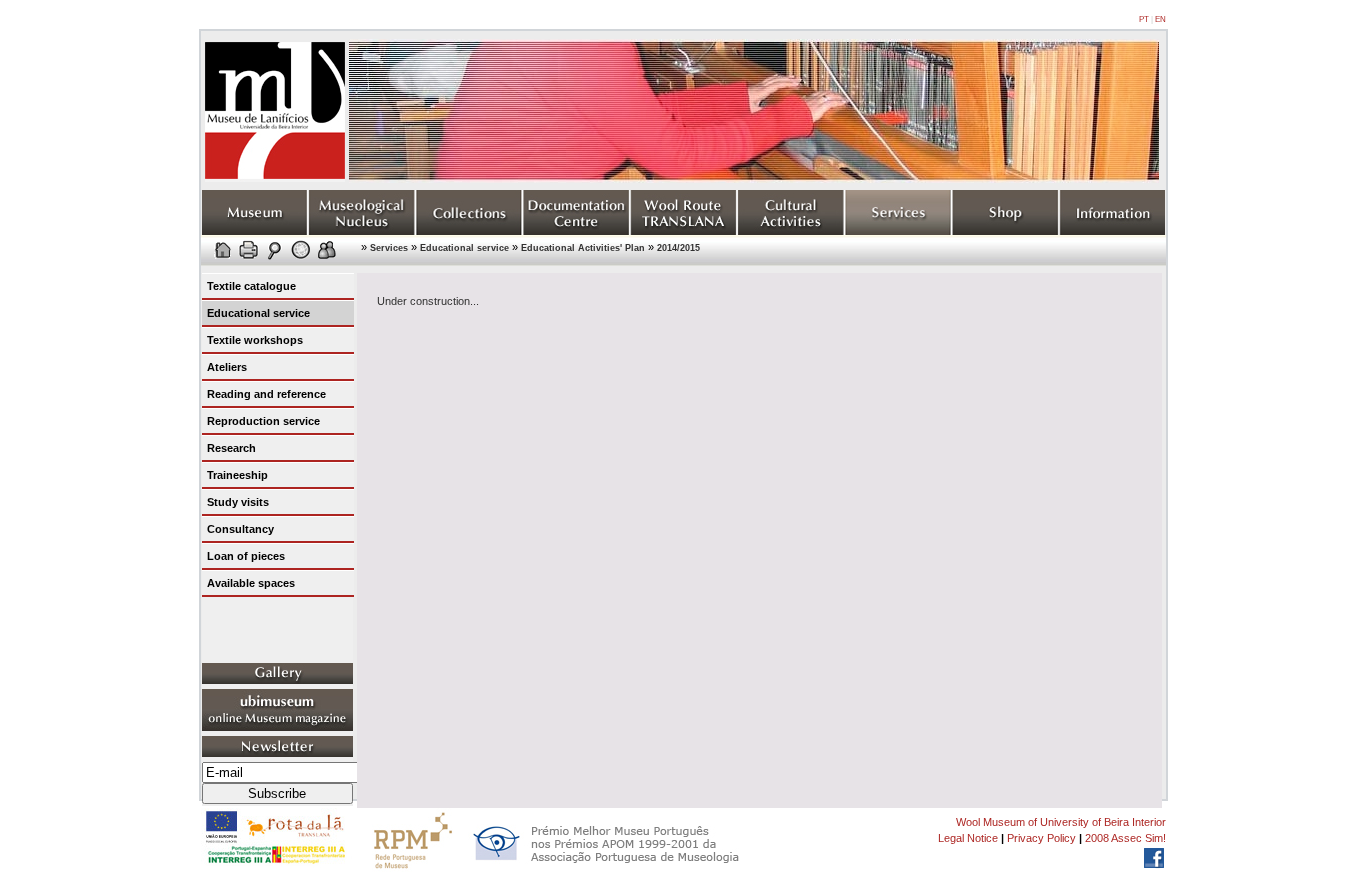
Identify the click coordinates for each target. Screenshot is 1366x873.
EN (1160, 19)
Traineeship (237, 475)
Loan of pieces (246, 556)
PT (1144, 19)
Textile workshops (255, 340)
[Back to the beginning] (275, 178)
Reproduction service (263, 421)
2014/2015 (678, 248)
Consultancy (240, 529)
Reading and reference (266, 394)
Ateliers (227, 367)
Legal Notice (968, 838)
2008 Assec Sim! (1125, 838)
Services (389, 248)
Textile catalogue (251, 286)
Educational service (464, 248)
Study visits (238, 502)
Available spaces (251, 583)
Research (231, 448)
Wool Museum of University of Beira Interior (1061, 822)
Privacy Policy (1041, 838)
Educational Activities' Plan (583, 248)
